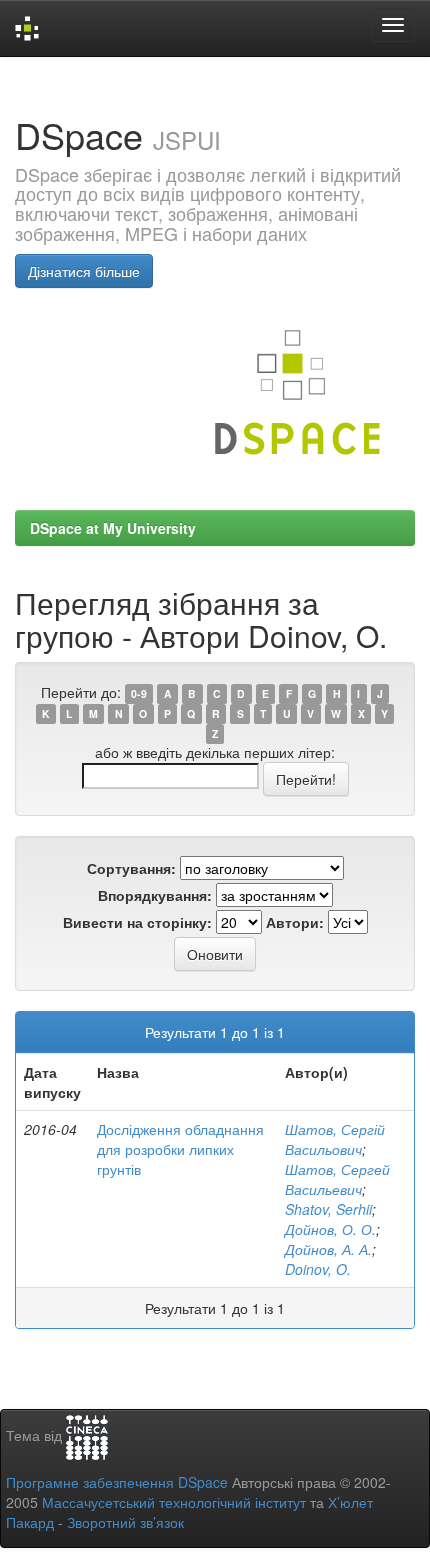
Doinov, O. (318, 1269)
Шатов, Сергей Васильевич (337, 1179)
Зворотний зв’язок (125, 1522)
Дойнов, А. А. (328, 1249)
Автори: (295, 922)
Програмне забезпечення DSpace (117, 1482)
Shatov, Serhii (328, 1209)
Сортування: (131, 868)
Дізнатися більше (84, 271)
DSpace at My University (113, 528)
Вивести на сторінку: (137, 922)
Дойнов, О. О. (330, 1229)
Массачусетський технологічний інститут (174, 1502)
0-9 (139, 693)
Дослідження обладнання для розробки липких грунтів (180, 1149)
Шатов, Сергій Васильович (335, 1139)
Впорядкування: (155, 895)
